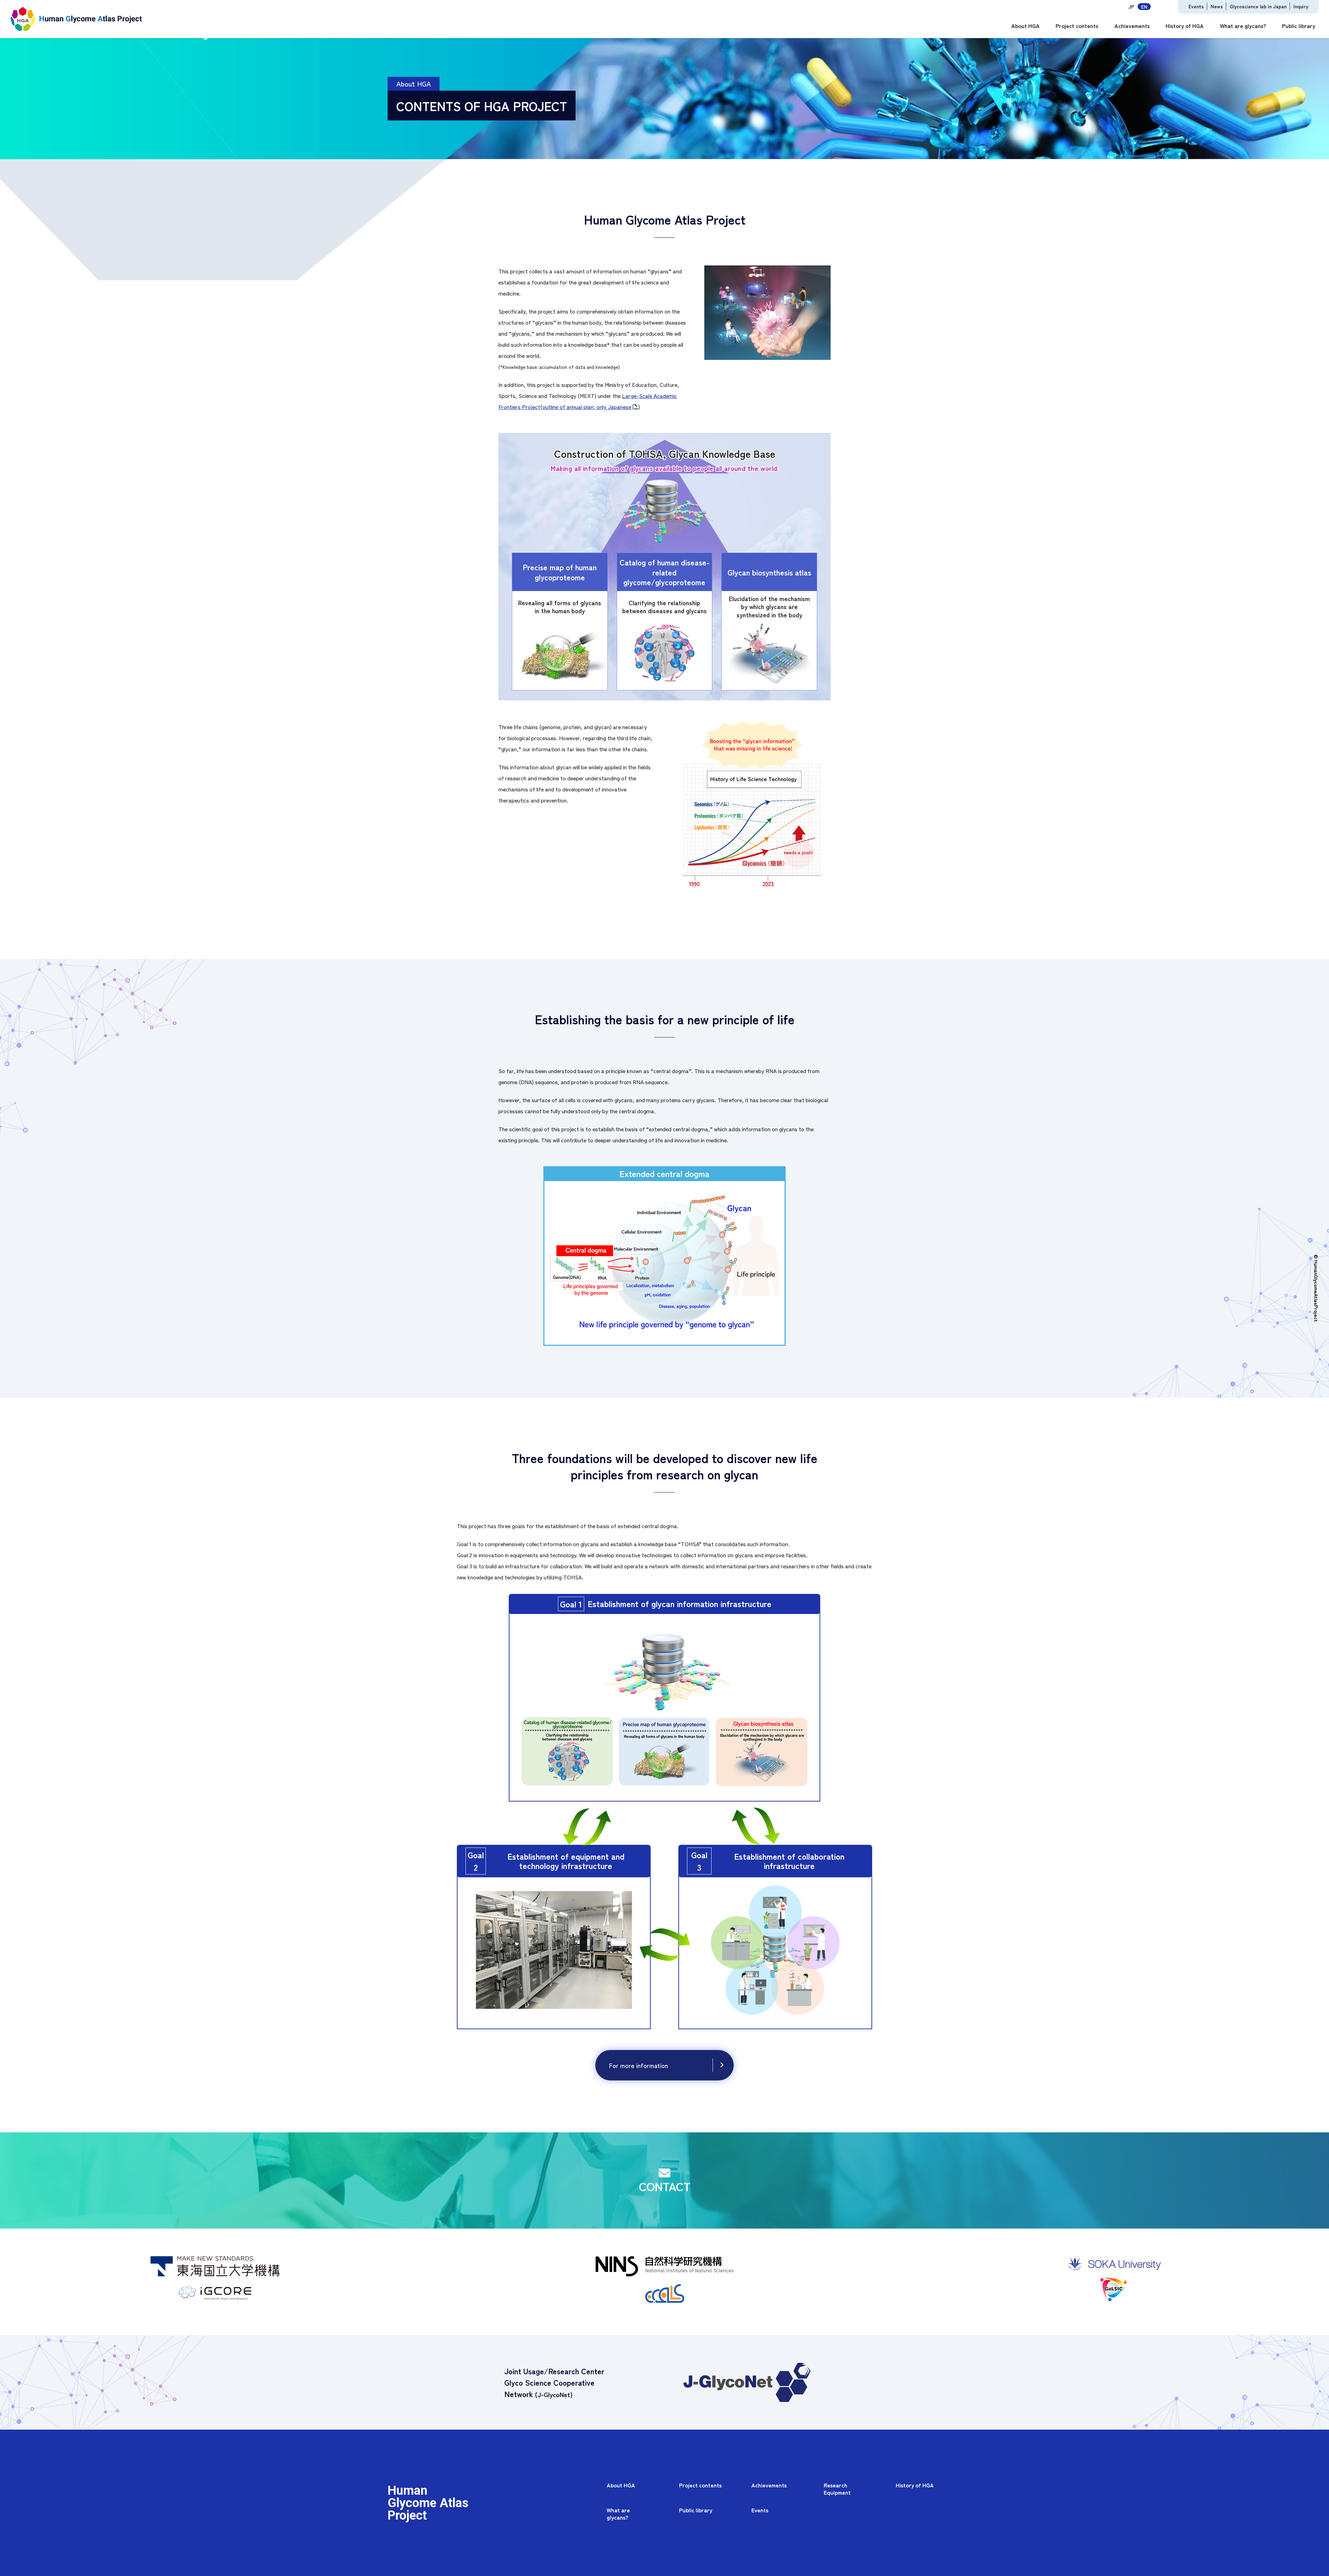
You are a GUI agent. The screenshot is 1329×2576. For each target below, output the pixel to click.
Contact (665, 2186)
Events (1196, 6)
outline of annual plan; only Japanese (587, 407)
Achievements (1132, 26)
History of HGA (1185, 26)
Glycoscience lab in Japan (1258, 6)
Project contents (1077, 26)
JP (1131, 7)
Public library (1299, 26)
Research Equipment (837, 2489)
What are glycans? (1243, 26)
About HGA (1025, 26)
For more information (639, 2065)
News (1217, 6)
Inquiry (1301, 6)
